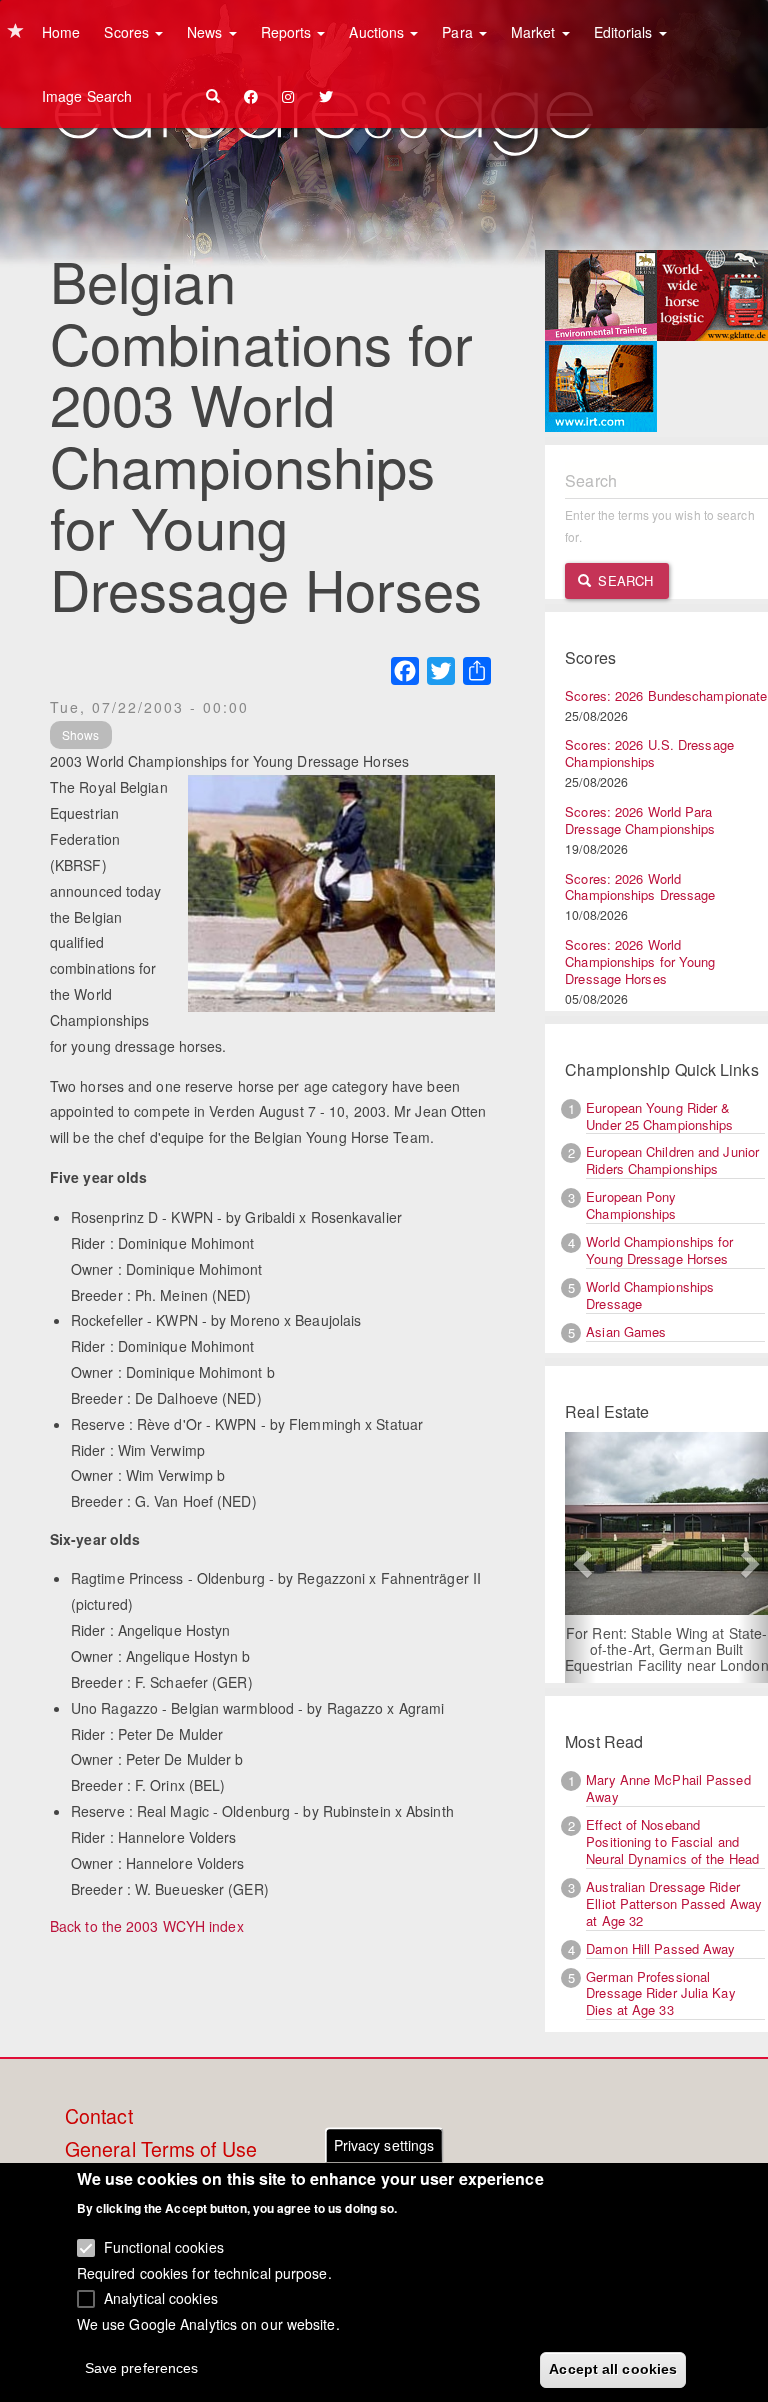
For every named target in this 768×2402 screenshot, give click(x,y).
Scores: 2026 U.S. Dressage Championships (649, 753)
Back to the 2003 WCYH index (147, 1926)
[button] (580, 1557)
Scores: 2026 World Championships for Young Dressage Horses (640, 961)
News (207, 32)
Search (623, 580)
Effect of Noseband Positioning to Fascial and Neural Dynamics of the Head (672, 1841)
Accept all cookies (613, 2369)
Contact (99, 2117)
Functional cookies (164, 2247)
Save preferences (142, 2368)
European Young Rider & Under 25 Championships (659, 1116)
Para (459, 32)
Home (61, 32)
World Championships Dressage (650, 1295)
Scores (128, 32)
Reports (288, 32)
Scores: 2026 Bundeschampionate (666, 695)
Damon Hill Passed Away (660, 1948)
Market (535, 32)
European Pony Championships (631, 1205)
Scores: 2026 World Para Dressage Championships (640, 820)
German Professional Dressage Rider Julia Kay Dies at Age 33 (660, 1993)
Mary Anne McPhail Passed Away (668, 1788)
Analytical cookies (161, 2298)
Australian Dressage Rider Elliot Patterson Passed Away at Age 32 (674, 1903)
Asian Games (626, 1331)
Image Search (87, 96)
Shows (81, 734)
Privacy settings (384, 2145)
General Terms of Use (161, 2150)
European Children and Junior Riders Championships (672, 1160)
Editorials (625, 32)
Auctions (378, 32)
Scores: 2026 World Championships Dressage (640, 887)
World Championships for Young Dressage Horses (659, 1250)
